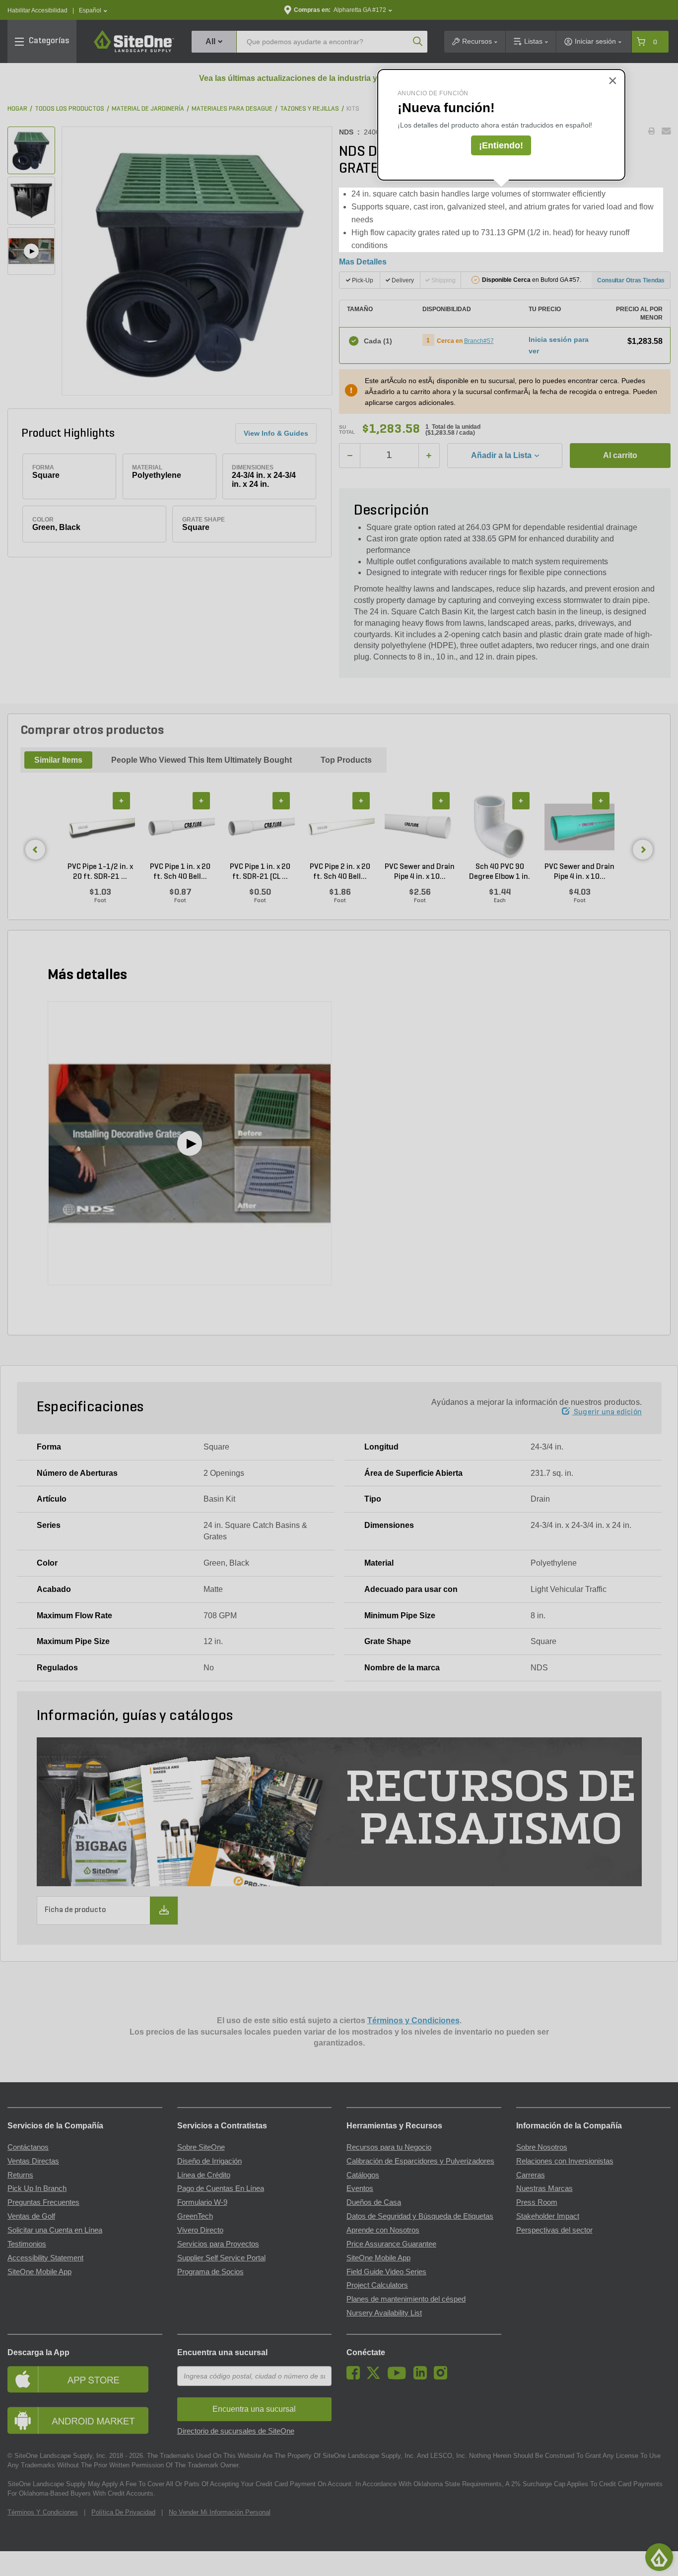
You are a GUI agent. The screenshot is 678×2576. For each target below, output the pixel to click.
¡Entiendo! (501, 145)
